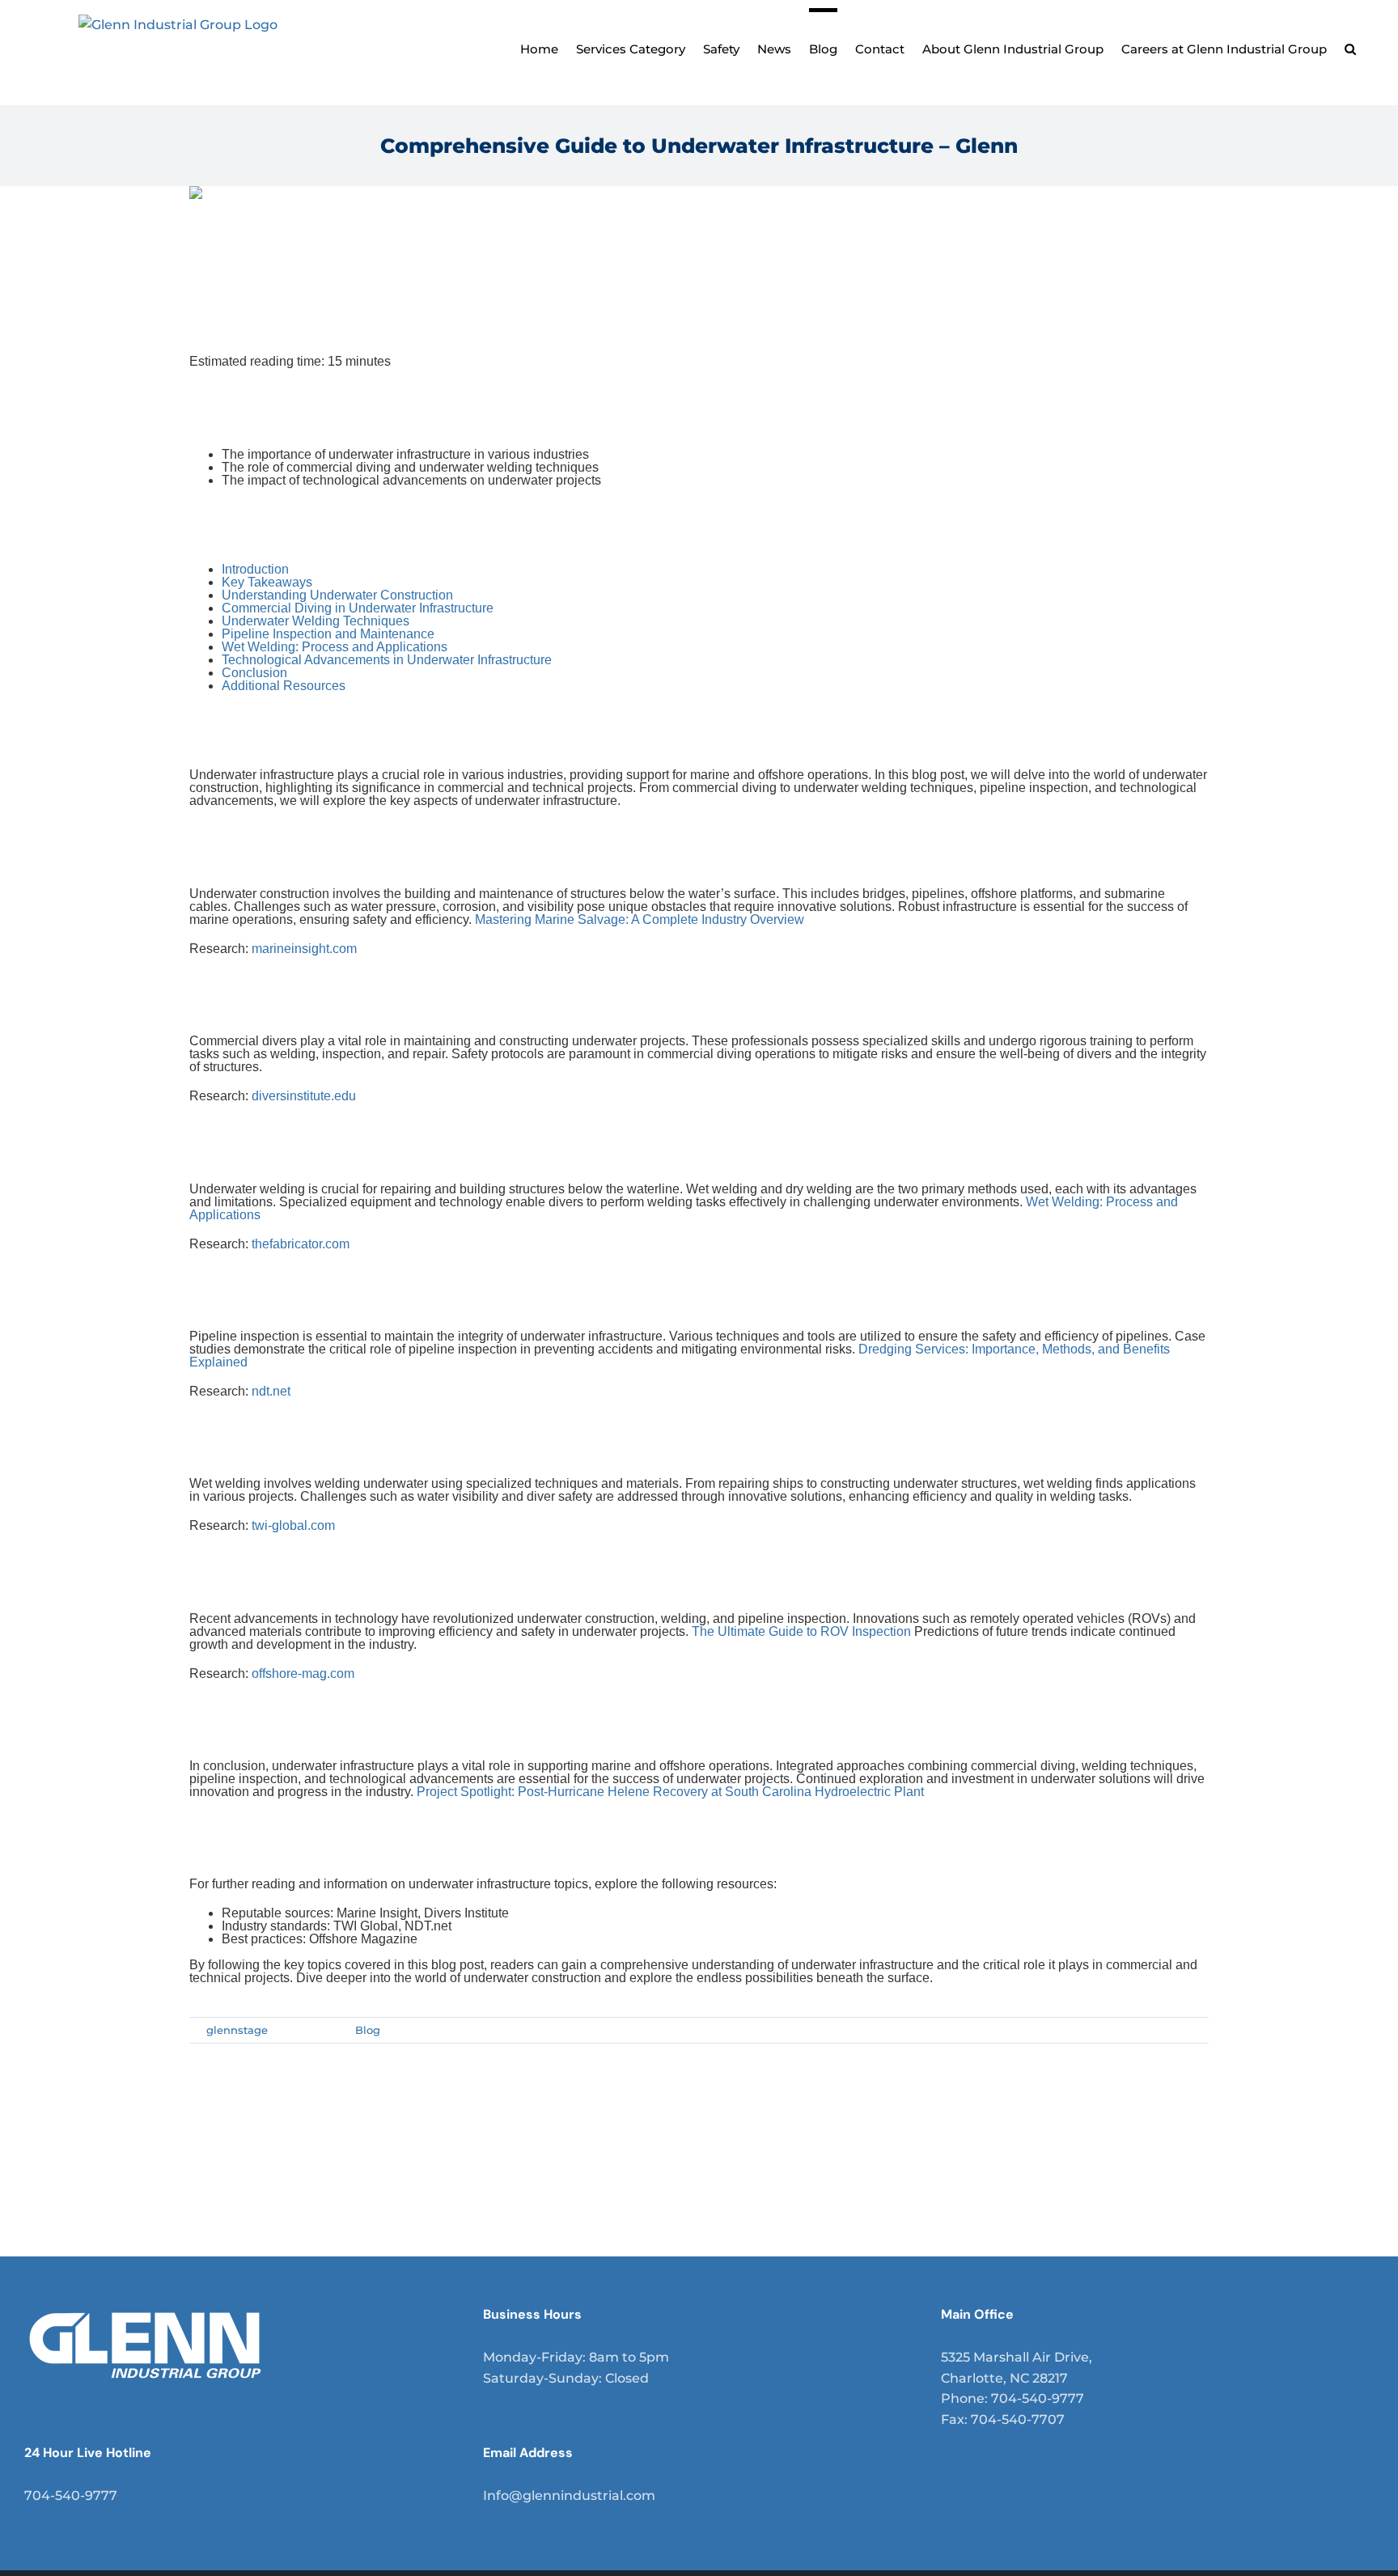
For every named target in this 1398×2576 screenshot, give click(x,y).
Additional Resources (284, 686)
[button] (1350, 47)
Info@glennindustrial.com (569, 2495)
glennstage (237, 2030)
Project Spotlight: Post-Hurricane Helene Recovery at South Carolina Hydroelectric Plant (670, 1792)
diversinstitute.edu (304, 1096)
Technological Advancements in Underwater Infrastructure (387, 660)
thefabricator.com (301, 1244)
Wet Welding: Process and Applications (335, 647)
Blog (368, 2030)
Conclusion (254, 673)
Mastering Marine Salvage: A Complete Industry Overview (640, 919)
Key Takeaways (267, 582)
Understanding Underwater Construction (337, 595)
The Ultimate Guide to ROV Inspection (801, 1631)
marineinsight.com (304, 949)
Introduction (255, 569)
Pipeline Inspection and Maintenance (328, 634)
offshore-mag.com (303, 1674)
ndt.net (271, 1391)
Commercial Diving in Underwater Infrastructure (358, 608)
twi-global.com (293, 1525)
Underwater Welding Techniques (316, 621)
